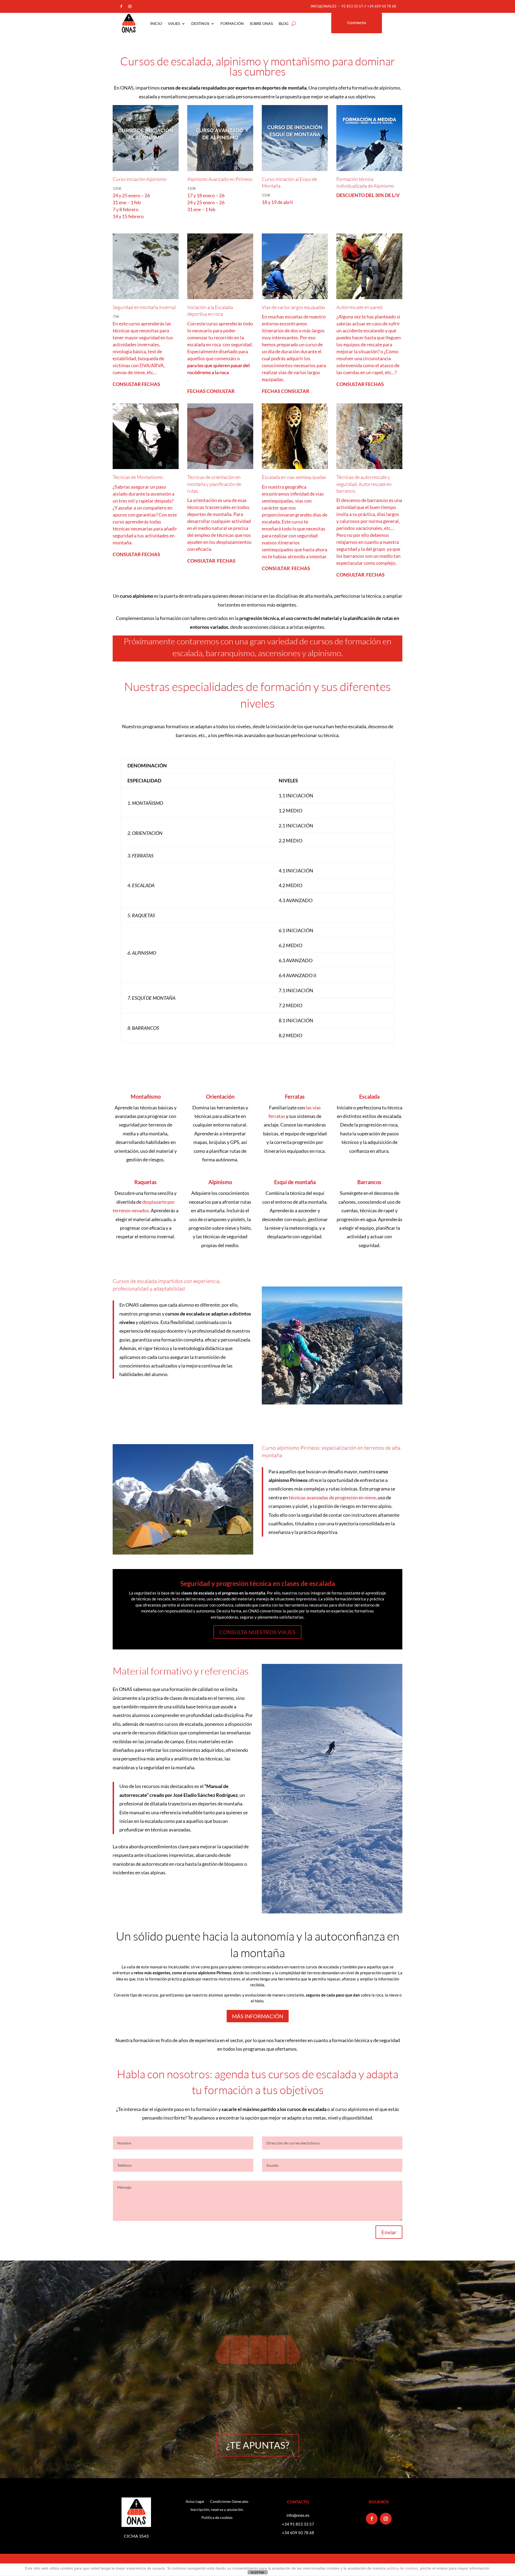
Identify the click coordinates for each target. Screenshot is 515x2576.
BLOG (284, 23)
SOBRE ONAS (261, 23)
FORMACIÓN (232, 23)
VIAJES (174, 23)
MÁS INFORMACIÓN (258, 2016)
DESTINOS (200, 23)
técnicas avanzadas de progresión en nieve (332, 1497)
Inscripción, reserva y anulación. (217, 2510)
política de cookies (402, 2568)
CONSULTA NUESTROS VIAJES (257, 1632)
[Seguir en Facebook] (121, 6)
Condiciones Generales (229, 2502)
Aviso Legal (195, 2502)
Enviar (389, 2232)
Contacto (357, 23)
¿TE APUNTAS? (258, 2445)
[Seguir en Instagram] (130, 6)
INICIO (156, 23)
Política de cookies (217, 2518)
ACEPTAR (257, 2573)
